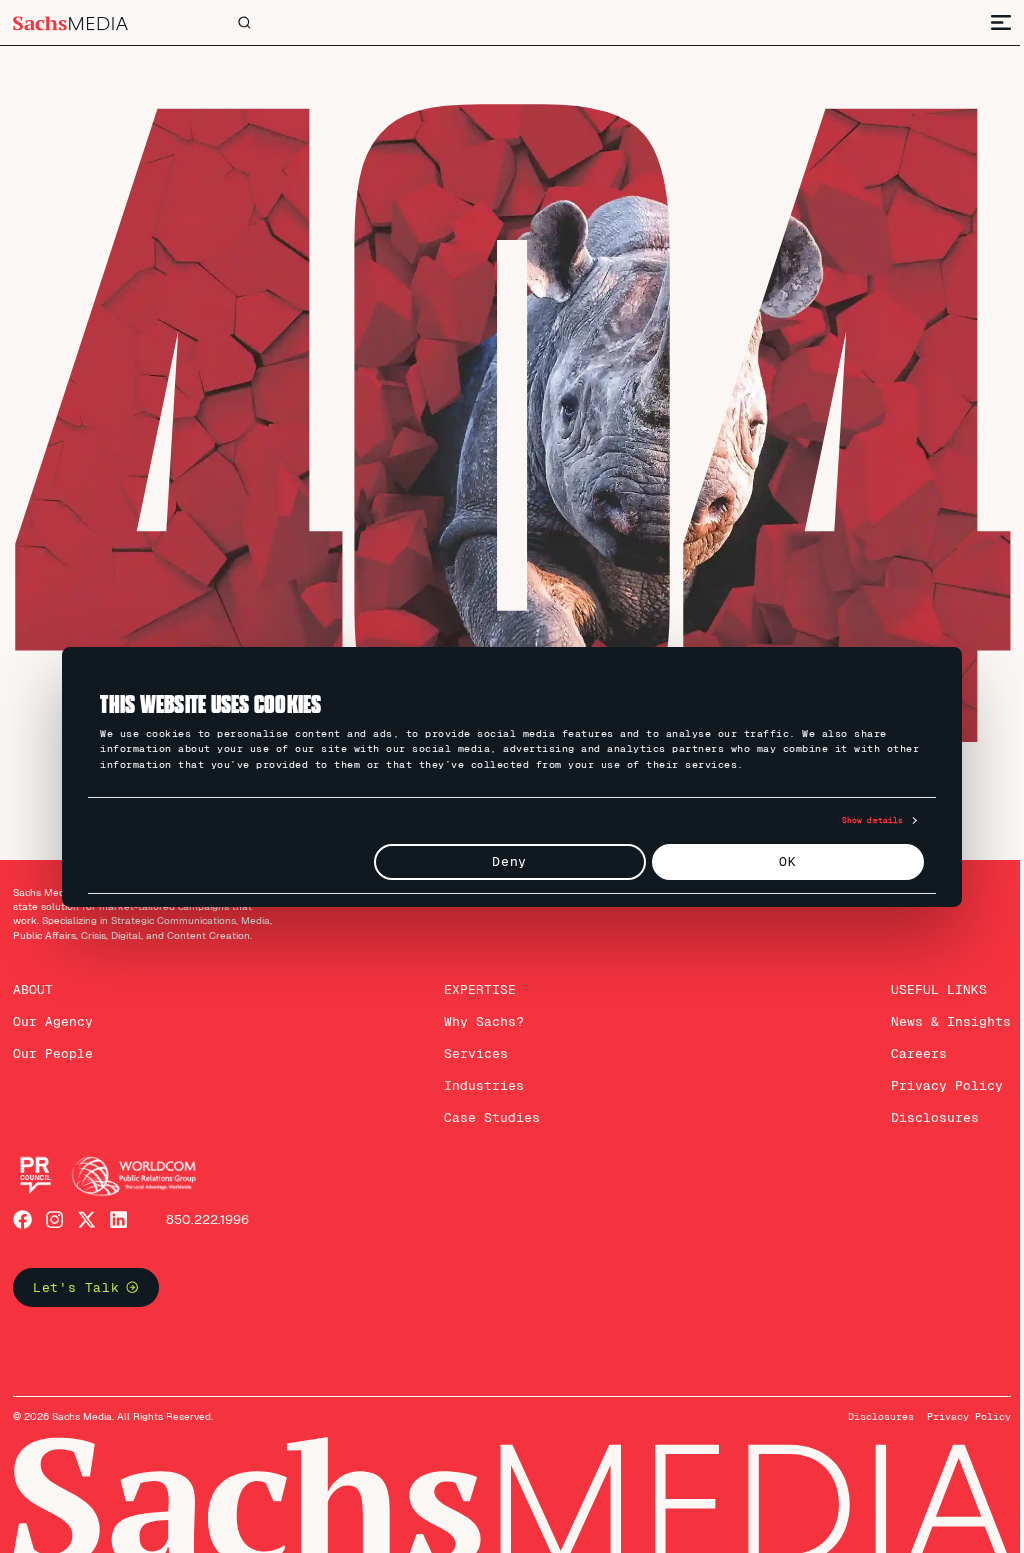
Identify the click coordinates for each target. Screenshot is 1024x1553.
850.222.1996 (207, 1207)
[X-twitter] (86, 1207)
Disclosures (920, 1105)
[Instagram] (54, 1207)
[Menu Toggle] (986, 22)
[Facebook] (22, 1207)
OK (780, 861)
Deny (502, 861)
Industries (477, 1073)
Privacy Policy (932, 1073)
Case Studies (485, 1105)
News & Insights (936, 1009)
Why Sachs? (477, 1009)
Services (469, 1041)
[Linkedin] (118, 1207)
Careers (904, 1041)
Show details (864, 820)
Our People (53, 1041)
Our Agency (53, 1009)
